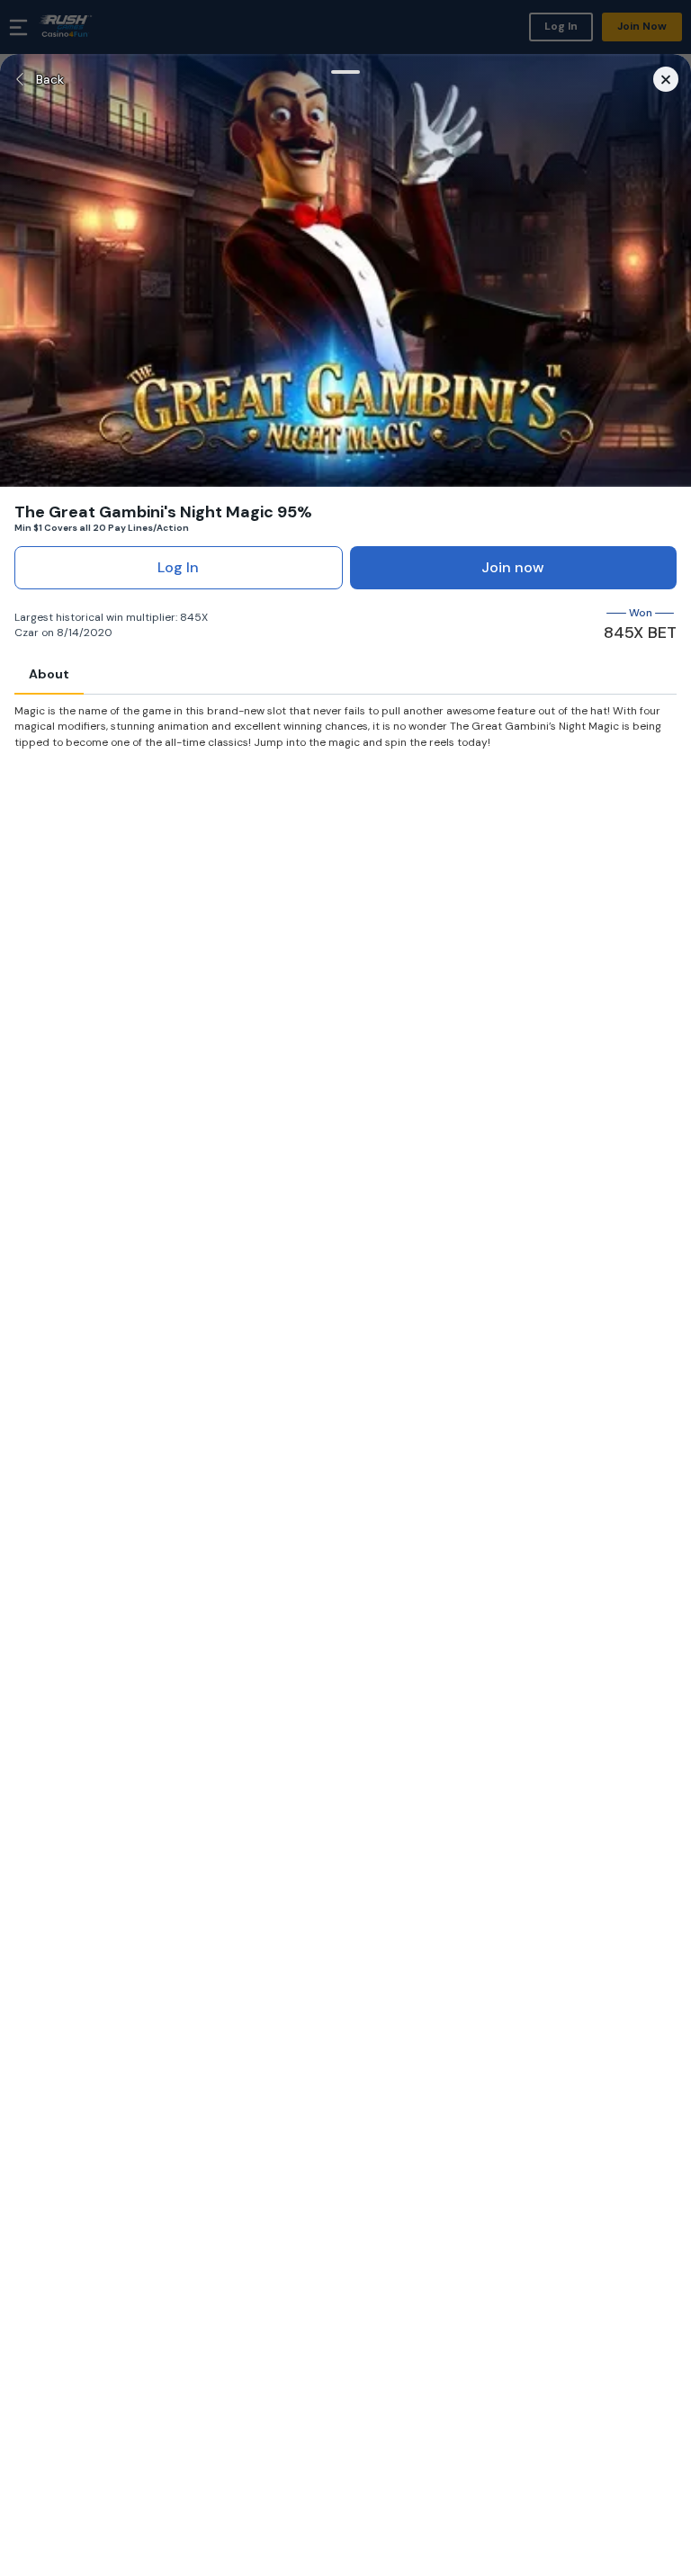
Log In (178, 567)
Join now (513, 567)
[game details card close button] (666, 79)
